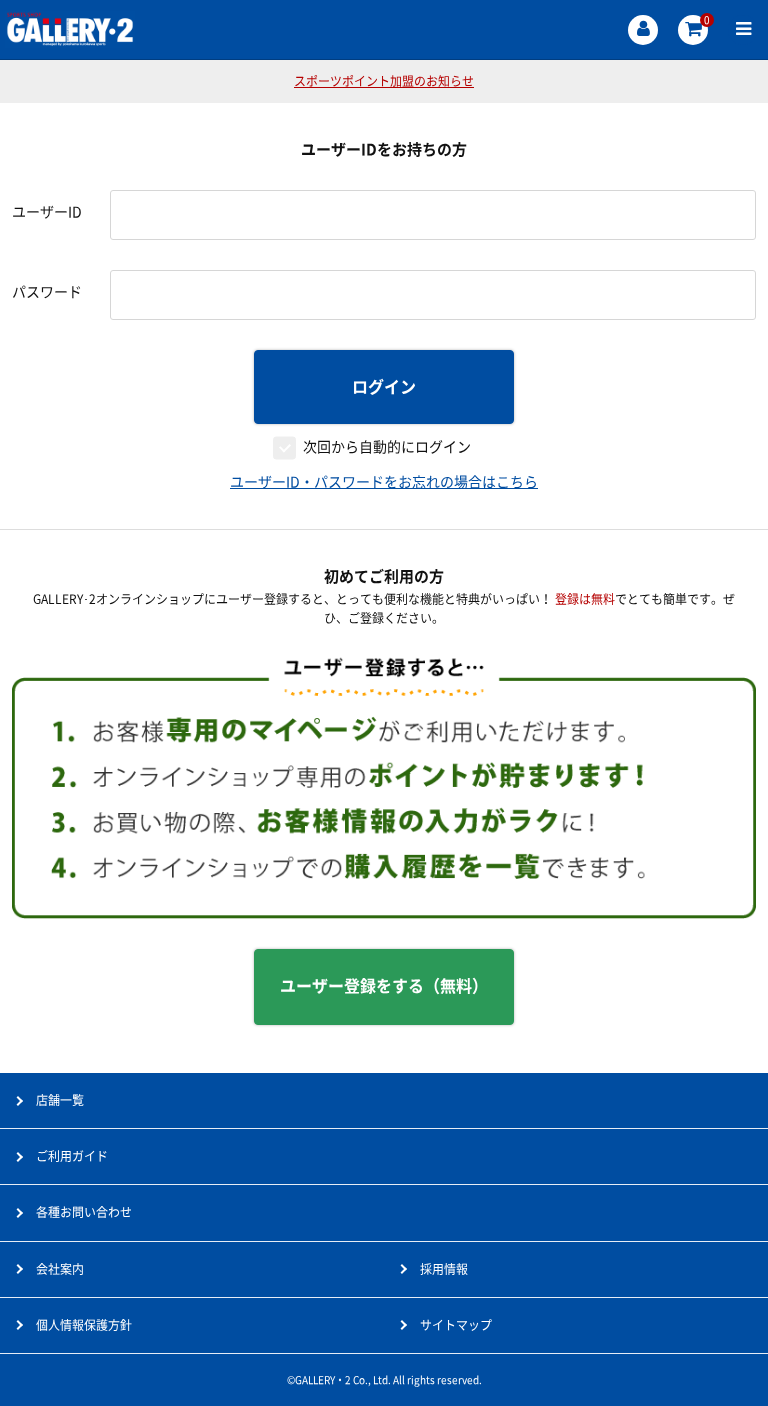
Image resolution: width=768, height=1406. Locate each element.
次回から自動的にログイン (387, 447)
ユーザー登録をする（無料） (384, 986)
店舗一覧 (60, 1100)
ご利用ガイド (72, 1156)
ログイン (384, 387)
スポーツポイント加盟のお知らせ (384, 81)
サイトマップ (456, 1325)
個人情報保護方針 (84, 1325)
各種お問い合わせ (84, 1212)
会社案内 (60, 1269)
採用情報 (444, 1269)
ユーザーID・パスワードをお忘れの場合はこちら (384, 482)
